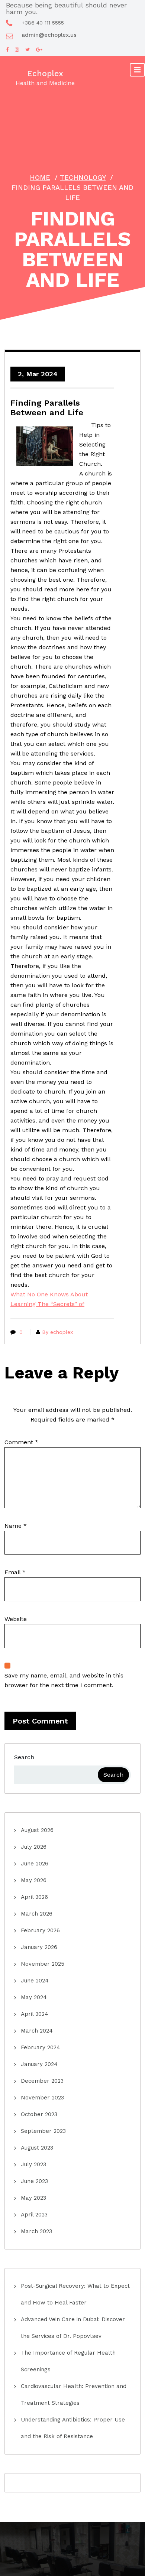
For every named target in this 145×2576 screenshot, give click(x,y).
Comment (21, 1442)
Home (40, 177)
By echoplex (57, 1332)
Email (15, 1572)
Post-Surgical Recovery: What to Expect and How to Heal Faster (75, 2294)
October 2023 (39, 2114)
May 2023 (33, 2198)
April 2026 (34, 1897)
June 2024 (35, 1981)
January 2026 (39, 1947)
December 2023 (42, 2081)
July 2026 (34, 1847)
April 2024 (35, 2014)
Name (16, 1526)
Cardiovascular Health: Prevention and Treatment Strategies (74, 2395)
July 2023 (33, 2164)
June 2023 (34, 2181)
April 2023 (34, 2215)
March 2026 (37, 1914)
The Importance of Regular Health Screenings (68, 2361)
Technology (83, 177)
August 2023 (37, 2148)
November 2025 (43, 1964)
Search (24, 1757)
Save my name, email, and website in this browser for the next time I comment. (64, 1680)
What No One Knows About (49, 1294)
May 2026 (34, 1880)
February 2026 (40, 1930)
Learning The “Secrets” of (47, 1304)
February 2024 (41, 2047)
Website (16, 1619)
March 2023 (36, 2231)
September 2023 (43, 2131)
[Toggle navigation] (137, 70)
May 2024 (34, 1997)
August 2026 (37, 1830)
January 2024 (39, 2064)
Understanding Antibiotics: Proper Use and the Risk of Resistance (73, 2428)
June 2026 (35, 1864)
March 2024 (37, 2031)
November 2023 (42, 2098)
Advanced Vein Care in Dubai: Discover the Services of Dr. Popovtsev (73, 2328)
